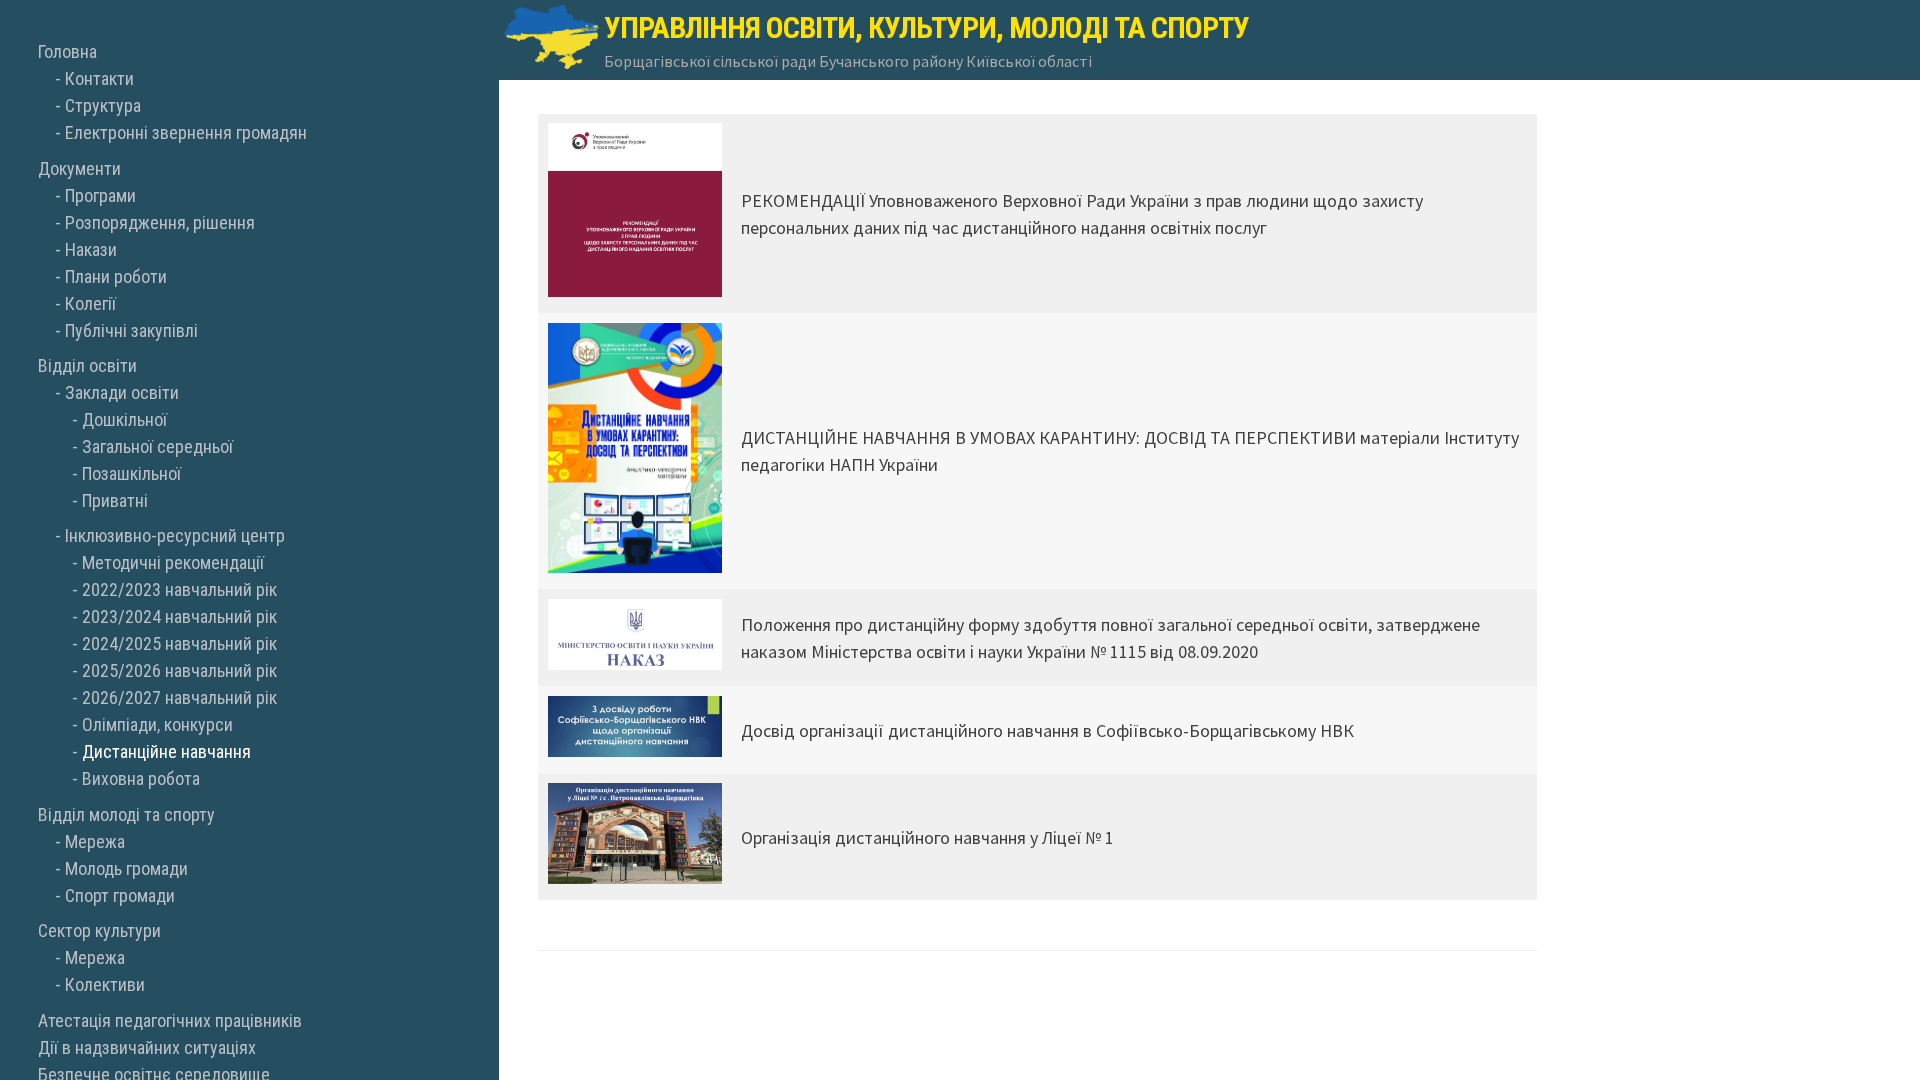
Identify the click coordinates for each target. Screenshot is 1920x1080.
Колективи (105, 984)
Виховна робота (141, 778)
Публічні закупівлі (131, 330)
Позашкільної (131, 473)
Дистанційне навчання (166, 751)
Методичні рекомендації (173, 562)
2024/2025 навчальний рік (179, 643)
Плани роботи (116, 276)
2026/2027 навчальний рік (179, 697)
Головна (67, 51)
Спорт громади (120, 895)
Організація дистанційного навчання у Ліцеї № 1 (927, 837)
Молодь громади (126, 868)
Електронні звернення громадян (186, 132)
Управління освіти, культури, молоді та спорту (926, 27)
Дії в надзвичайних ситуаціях (147, 1047)
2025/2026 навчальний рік (179, 670)
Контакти (99, 78)
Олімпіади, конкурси (157, 724)
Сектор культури (99, 930)
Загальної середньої (157, 446)
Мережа (95, 841)
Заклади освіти (122, 392)
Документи (79, 168)
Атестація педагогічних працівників (170, 1020)
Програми (100, 195)
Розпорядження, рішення (160, 222)
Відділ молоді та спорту (126, 814)
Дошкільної (124, 419)
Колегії (90, 303)
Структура (103, 105)
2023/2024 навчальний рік (179, 616)
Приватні (115, 500)
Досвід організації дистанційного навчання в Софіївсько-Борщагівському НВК (1047, 730)
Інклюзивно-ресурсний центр (175, 535)
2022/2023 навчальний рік (179, 589)
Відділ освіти (87, 365)
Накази (91, 249)
